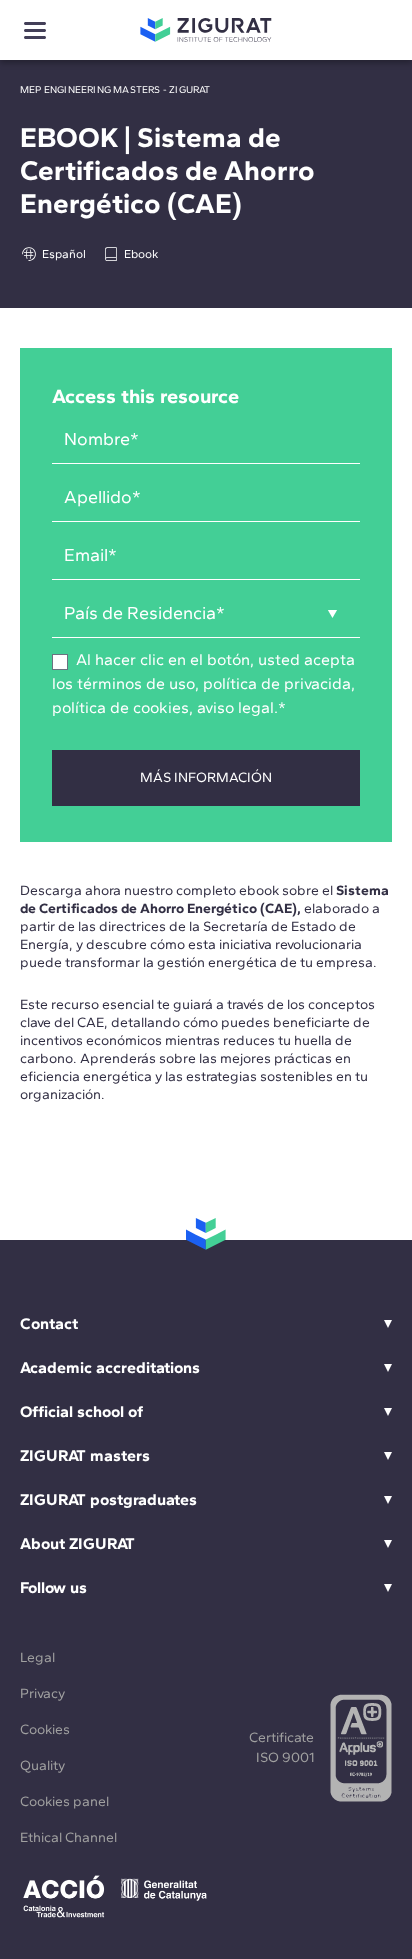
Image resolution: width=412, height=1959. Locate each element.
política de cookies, (124, 707)
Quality (42, 1765)
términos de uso (136, 683)
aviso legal (235, 707)
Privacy (42, 1693)
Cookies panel (64, 1801)
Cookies (45, 1729)
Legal (37, 1657)
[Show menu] (35, 30)
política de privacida (277, 683)
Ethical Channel (68, 1837)
